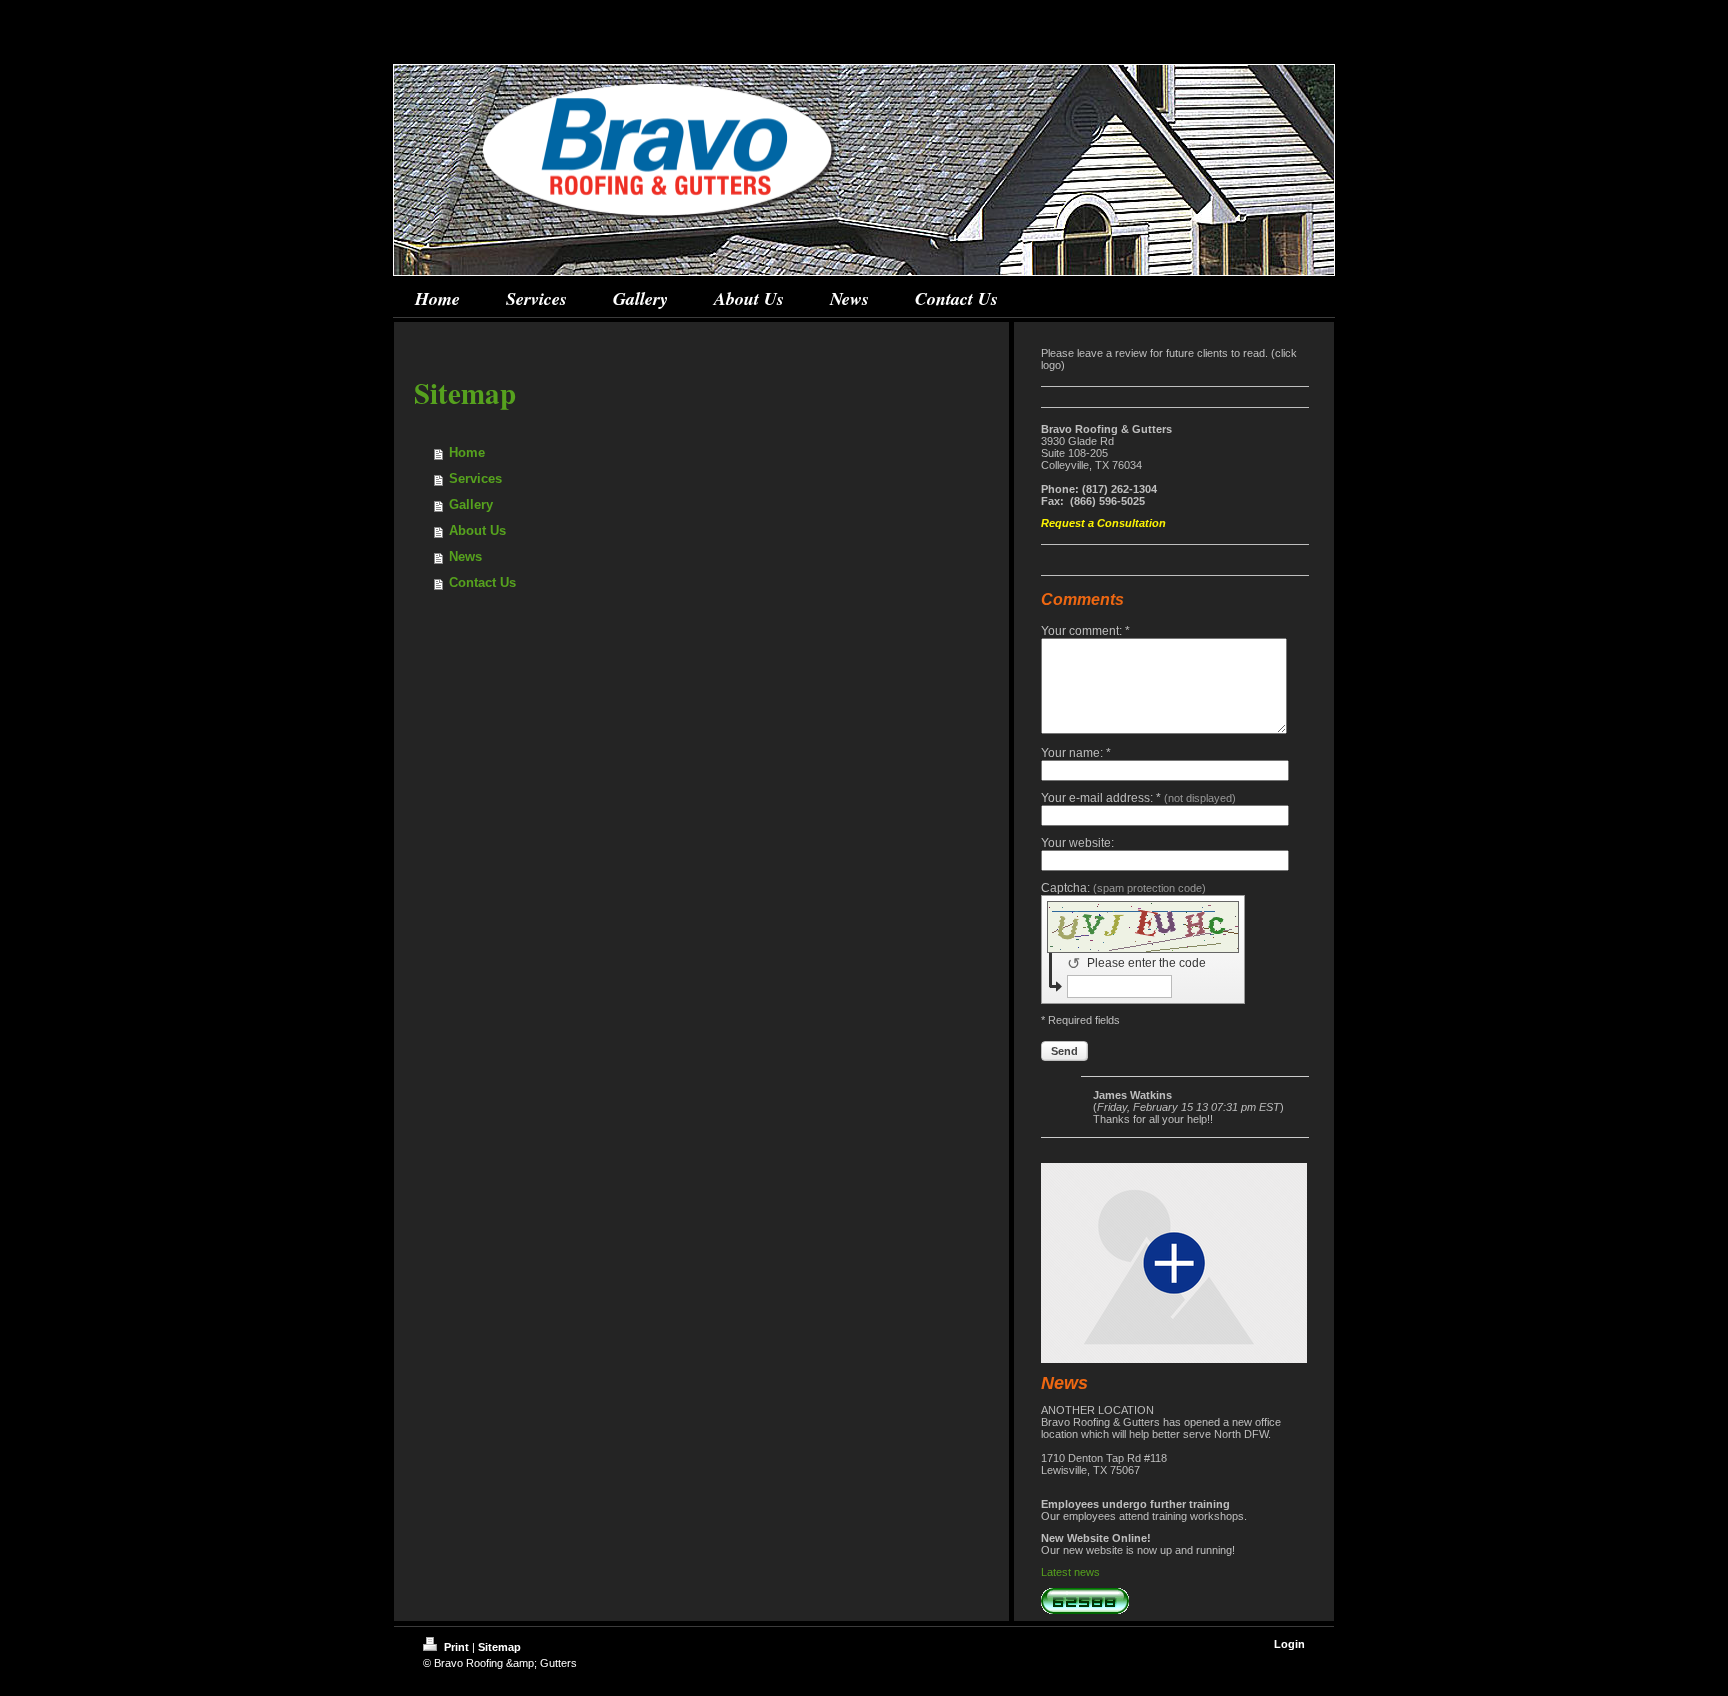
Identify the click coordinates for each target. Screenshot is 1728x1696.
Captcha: (1123, 888)
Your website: (1077, 843)
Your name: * (1076, 753)
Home (467, 452)
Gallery (471, 504)
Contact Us (482, 582)
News (465, 556)
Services (475, 478)
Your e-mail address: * (1138, 798)
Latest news (1070, 1572)
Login (1289, 1644)
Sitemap (499, 1647)
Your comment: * (1085, 631)
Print (456, 1647)
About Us (477, 530)
